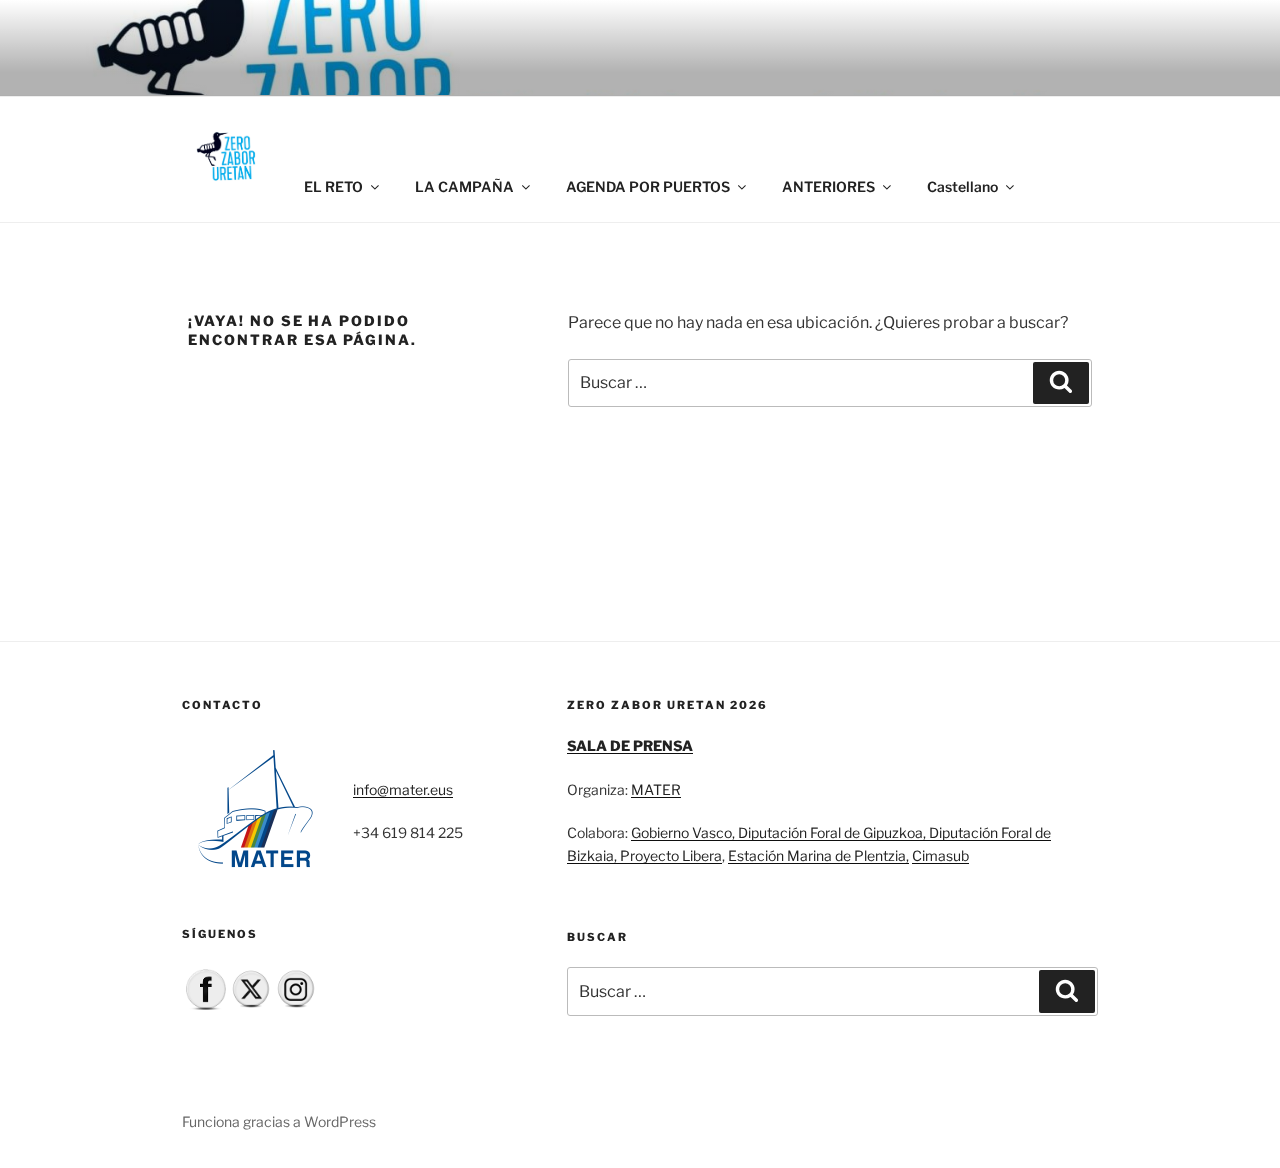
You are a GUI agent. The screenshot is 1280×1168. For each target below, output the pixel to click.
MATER (656, 789)
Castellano (962, 186)
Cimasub (940, 855)
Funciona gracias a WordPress (279, 1121)
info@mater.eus (403, 789)
